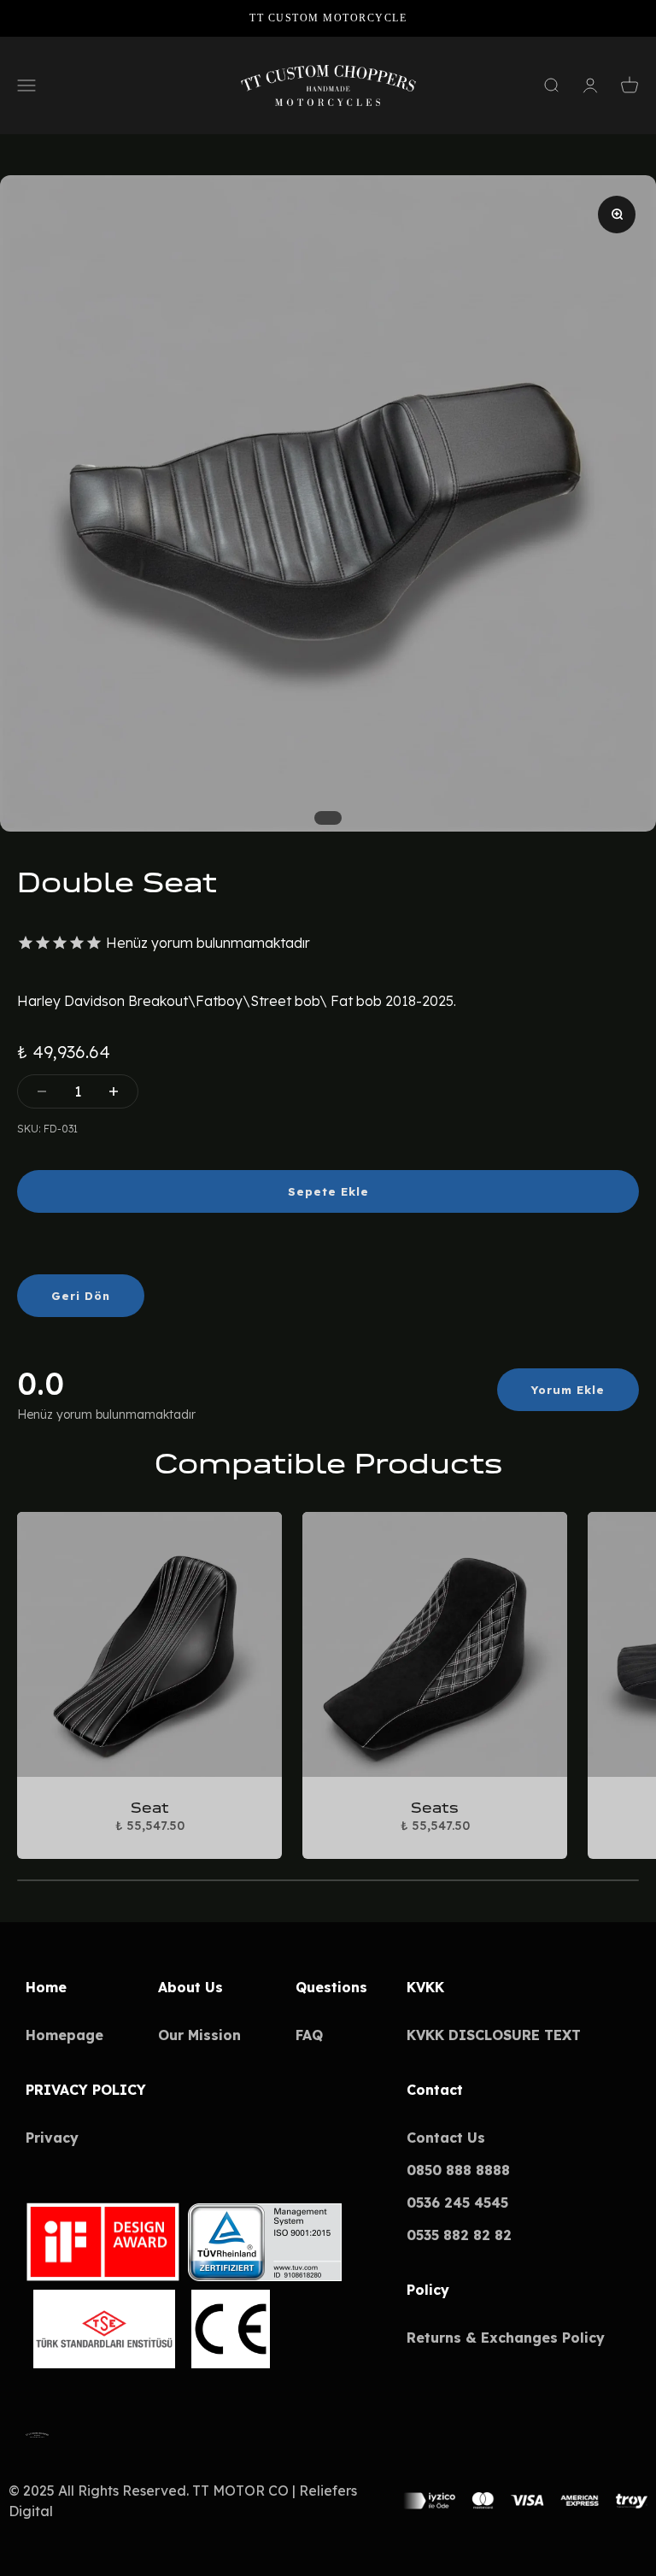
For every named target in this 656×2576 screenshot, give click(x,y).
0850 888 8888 (458, 2170)
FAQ (309, 2035)
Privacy (52, 2138)
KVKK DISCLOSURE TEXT (494, 2035)
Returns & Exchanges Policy (506, 2338)
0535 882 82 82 (459, 2235)
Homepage (64, 2035)
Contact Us (446, 2138)
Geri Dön (81, 1296)
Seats (435, 1808)
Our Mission (199, 2035)
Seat (150, 1808)
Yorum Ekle (568, 1390)
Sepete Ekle (328, 1191)
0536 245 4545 (457, 2203)
